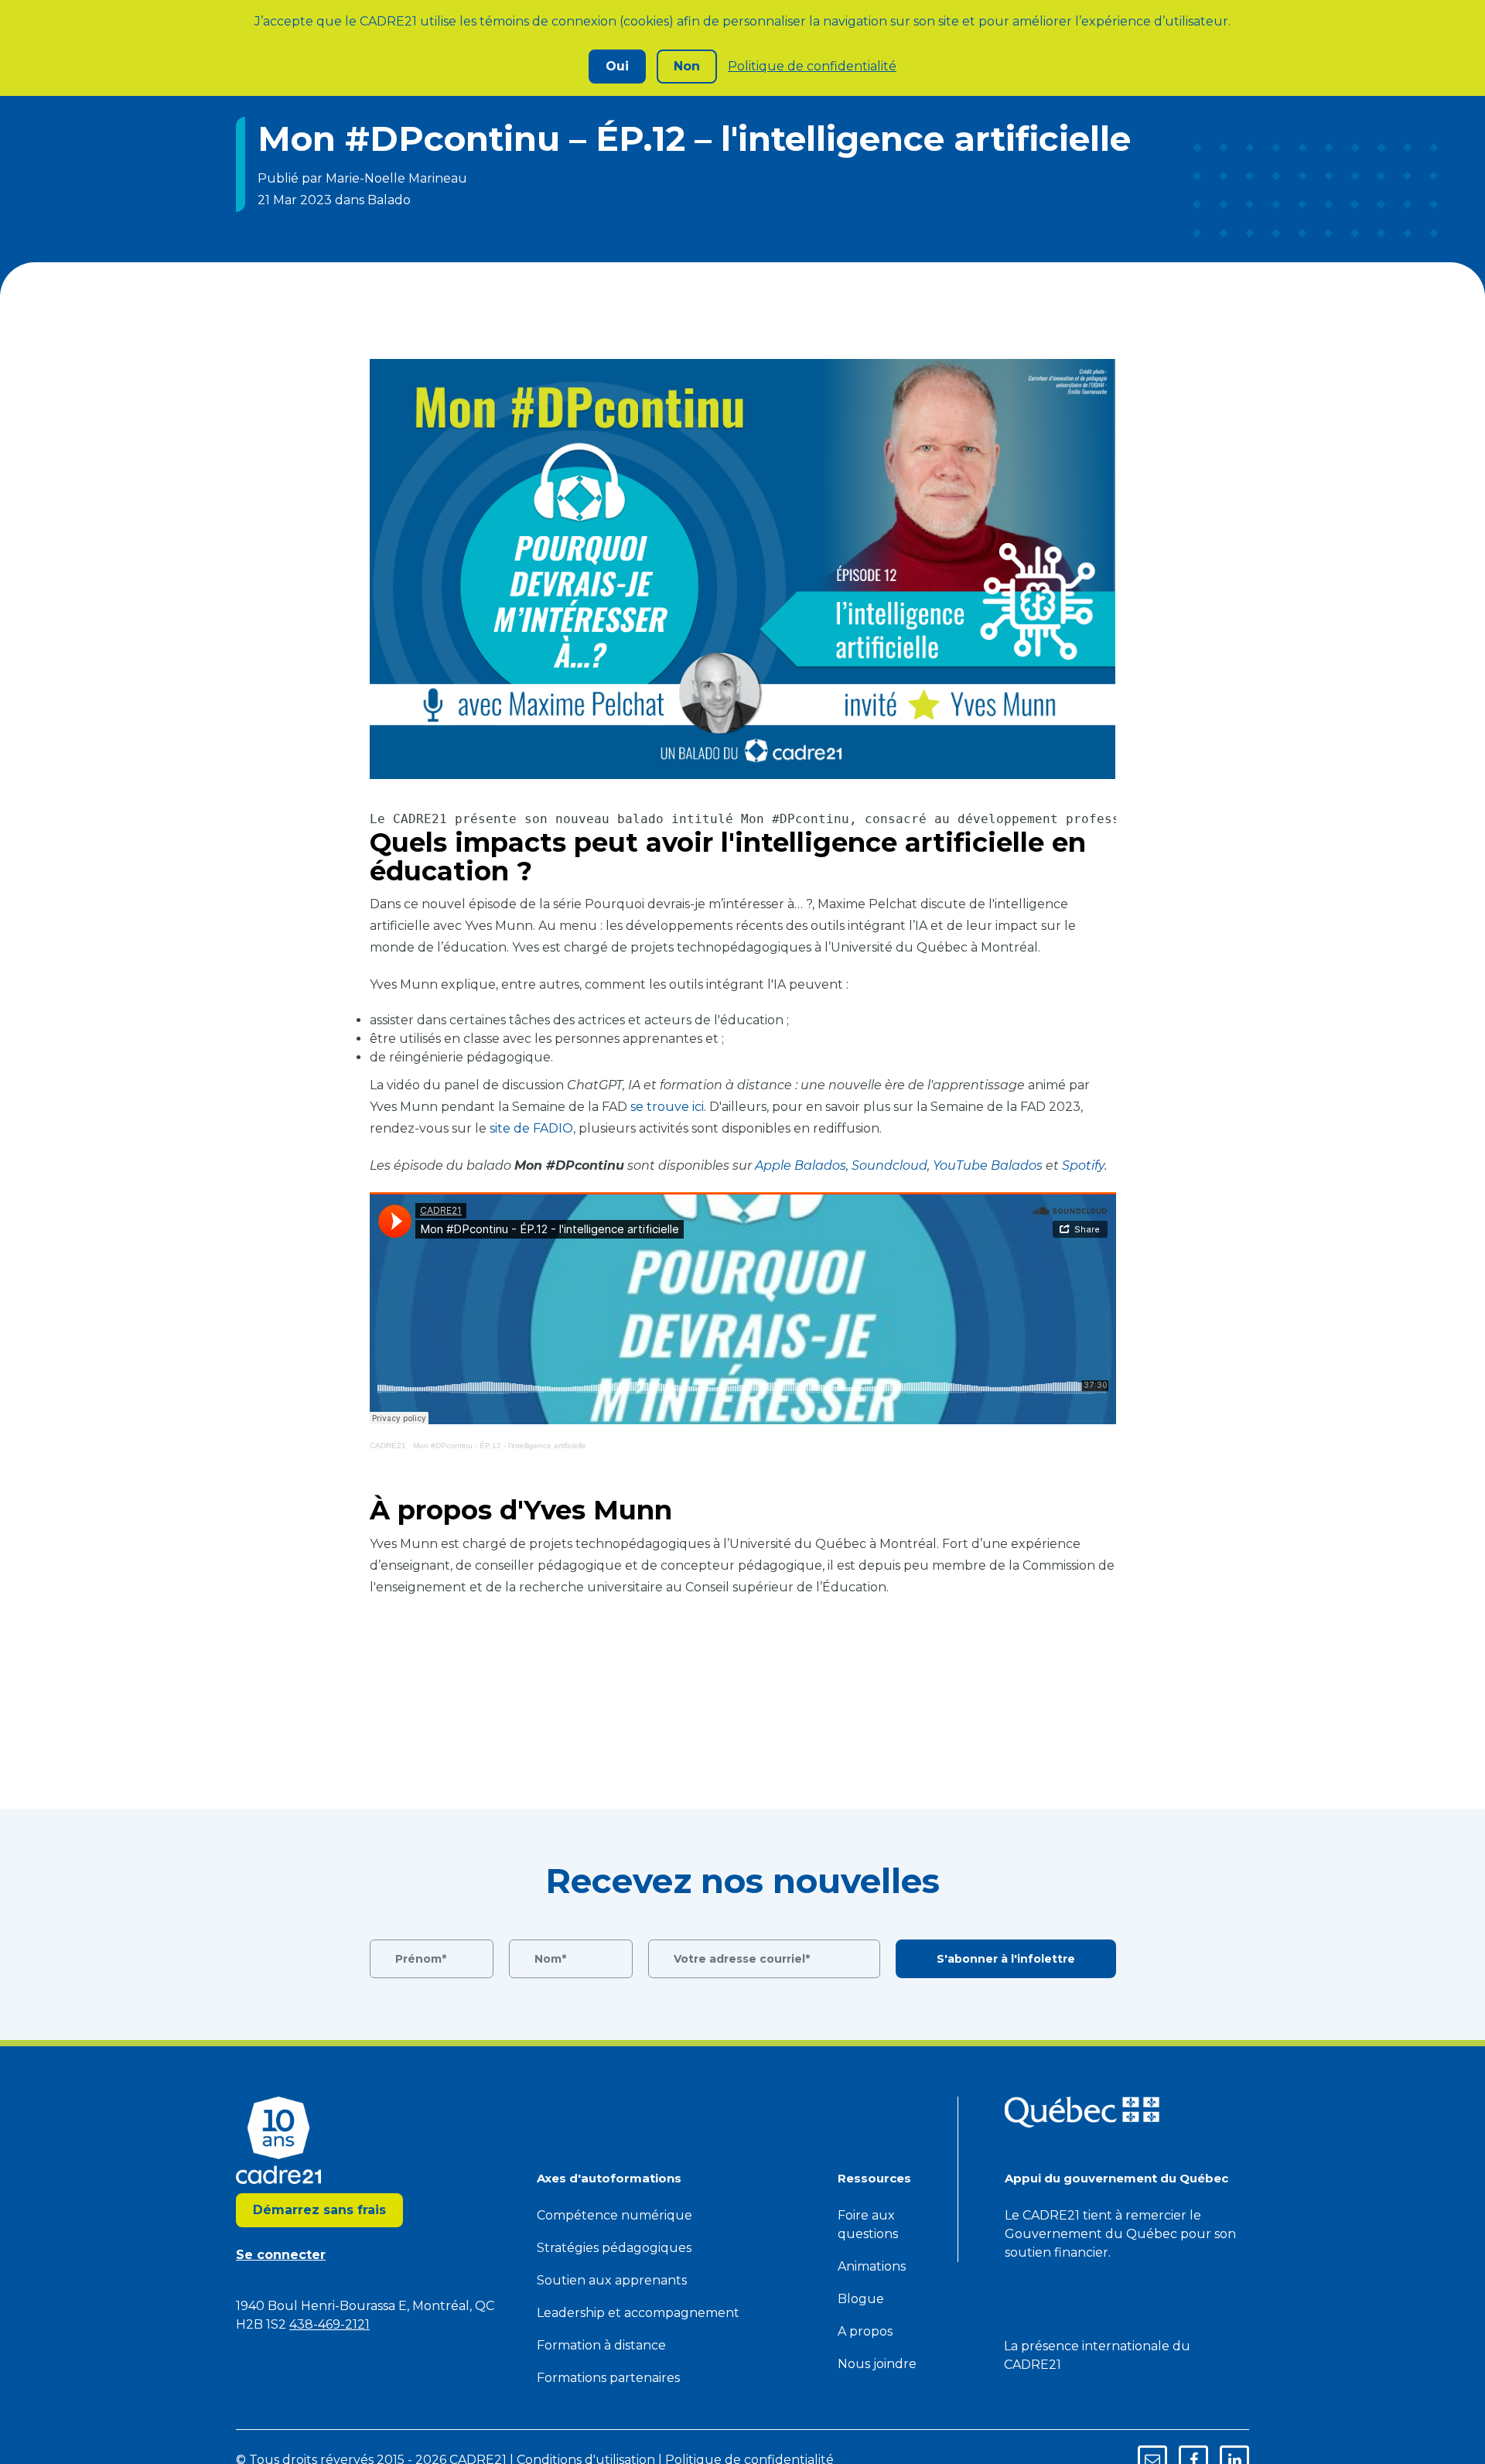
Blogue (861, 2299)
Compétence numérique (614, 2215)
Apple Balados (801, 1165)
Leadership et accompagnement (638, 2313)
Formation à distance (601, 2345)
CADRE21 (388, 1446)
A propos (865, 2331)
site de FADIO (531, 1128)
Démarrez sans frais (319, 2210)
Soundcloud (889, 1165)
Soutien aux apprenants (612, 2280)
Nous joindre (877, 2364)
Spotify (1083, 1165)
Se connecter (281, 2255)
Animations (872, 2266)
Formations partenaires (608, 2378)
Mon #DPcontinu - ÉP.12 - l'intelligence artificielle (500, 1446)
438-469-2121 (329, 2324)
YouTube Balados (988, 1165)
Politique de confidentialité (812, 66)
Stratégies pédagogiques (614, 2248)
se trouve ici (667, 1107)
